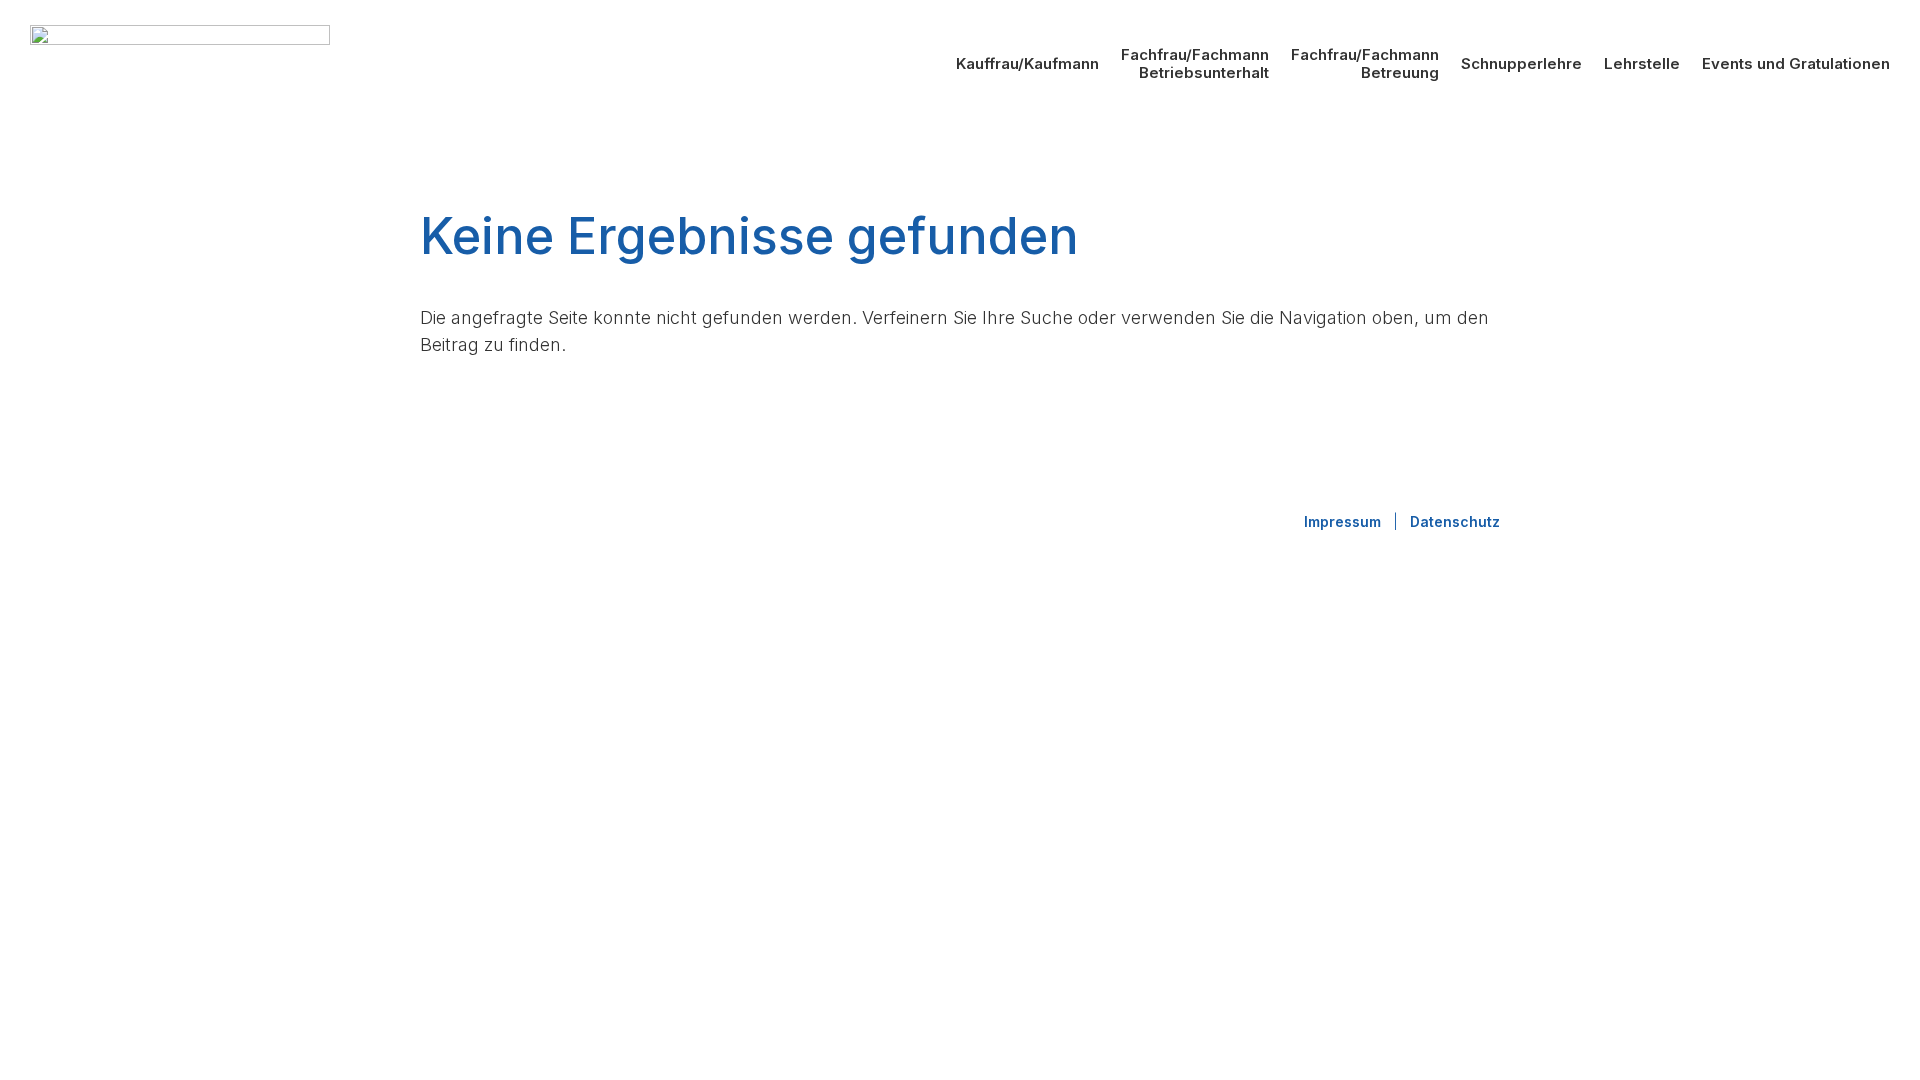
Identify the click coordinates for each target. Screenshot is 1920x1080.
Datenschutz (1455, 521)
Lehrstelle (1642, 63)
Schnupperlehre (1521, 63)
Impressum (1342, 521)
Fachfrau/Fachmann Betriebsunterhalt (1195, 63)
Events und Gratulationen (1796, 63)
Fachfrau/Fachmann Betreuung (1365, 63)
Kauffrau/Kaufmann (1027, 63)
